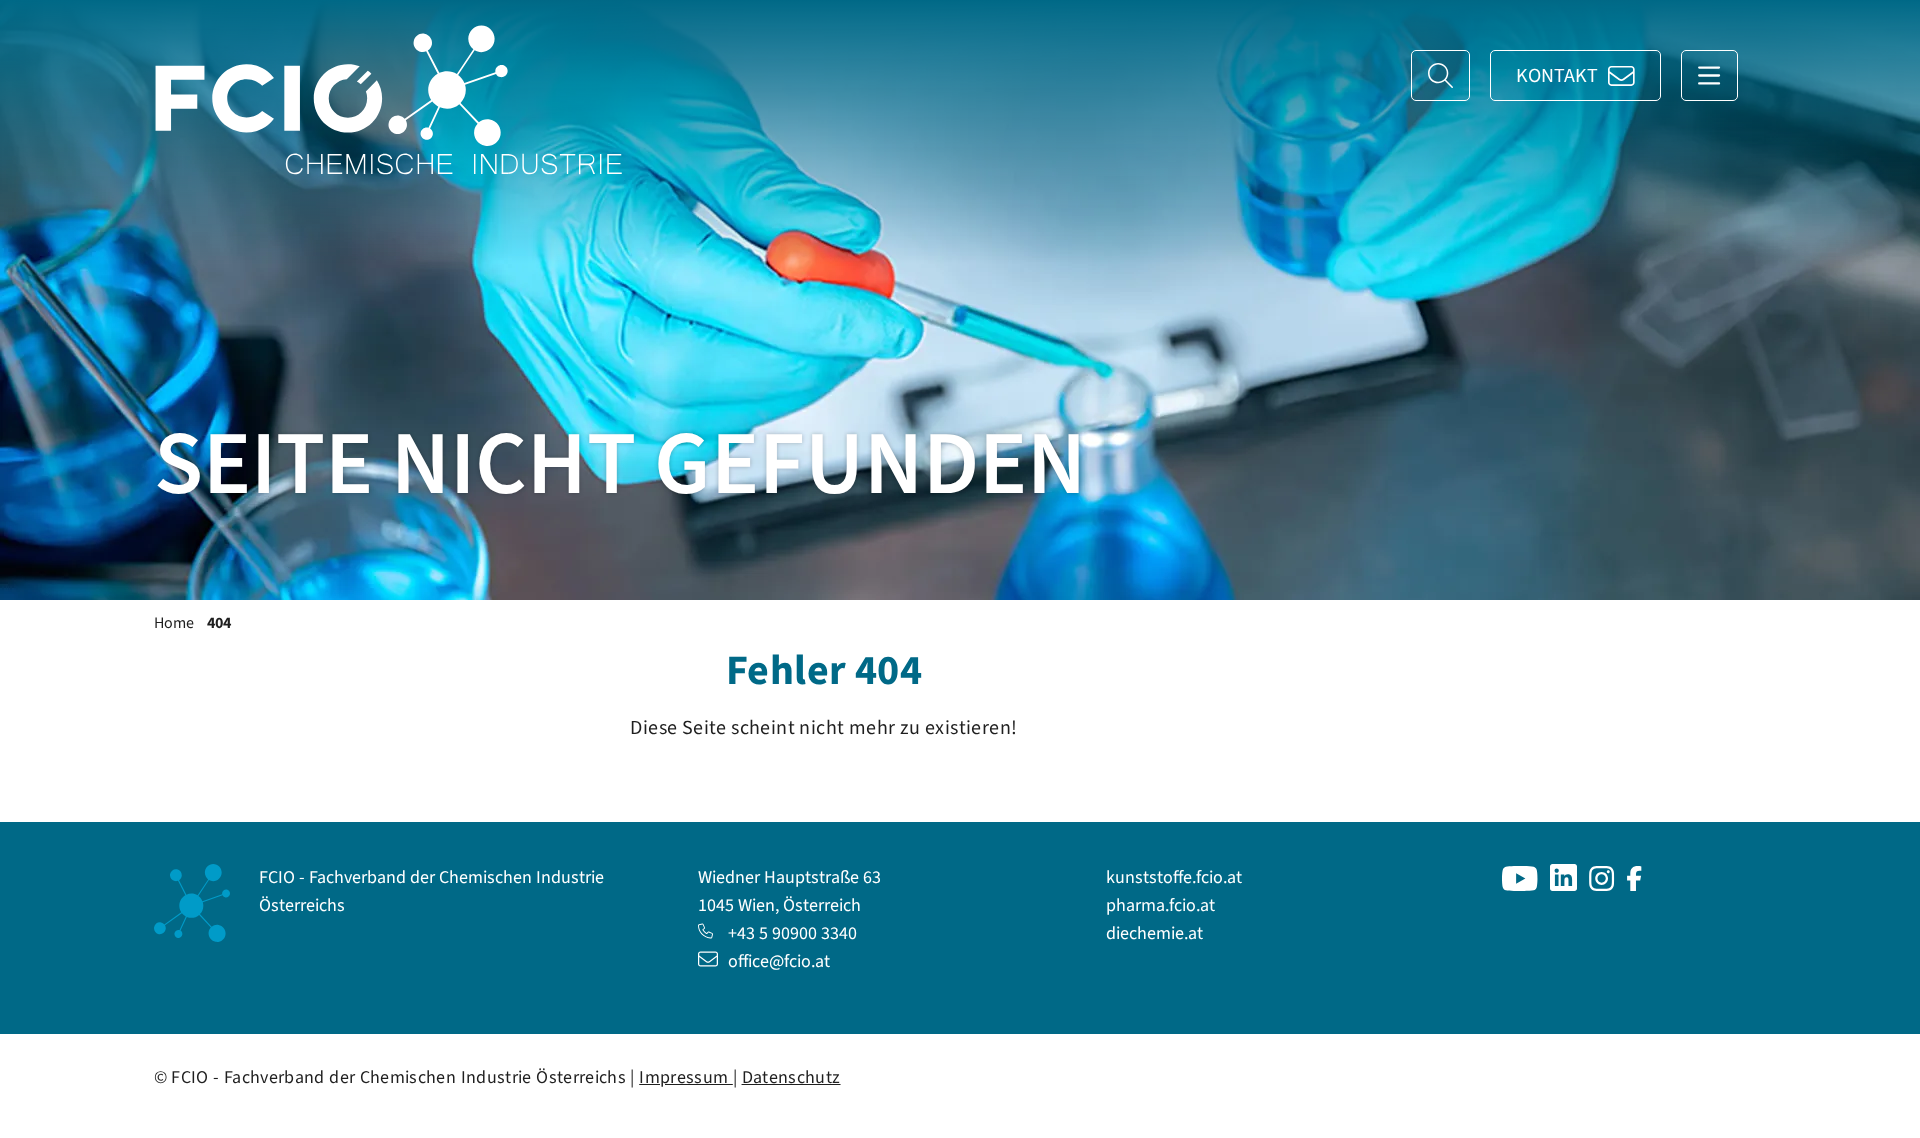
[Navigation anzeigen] (1709, 75)
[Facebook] (1634, 885)
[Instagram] (1602, 885)
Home (174, 623)
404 (219, 623)
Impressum (686, 1077)
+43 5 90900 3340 (792, 933)
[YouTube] (1520, 885)
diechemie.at (1154, 933)
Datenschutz (791, 1077)
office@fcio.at (779, 961)
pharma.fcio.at (1160, 905)
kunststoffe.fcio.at (1174, 877)
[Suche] (1440, 75)
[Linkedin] (1563, 885)
